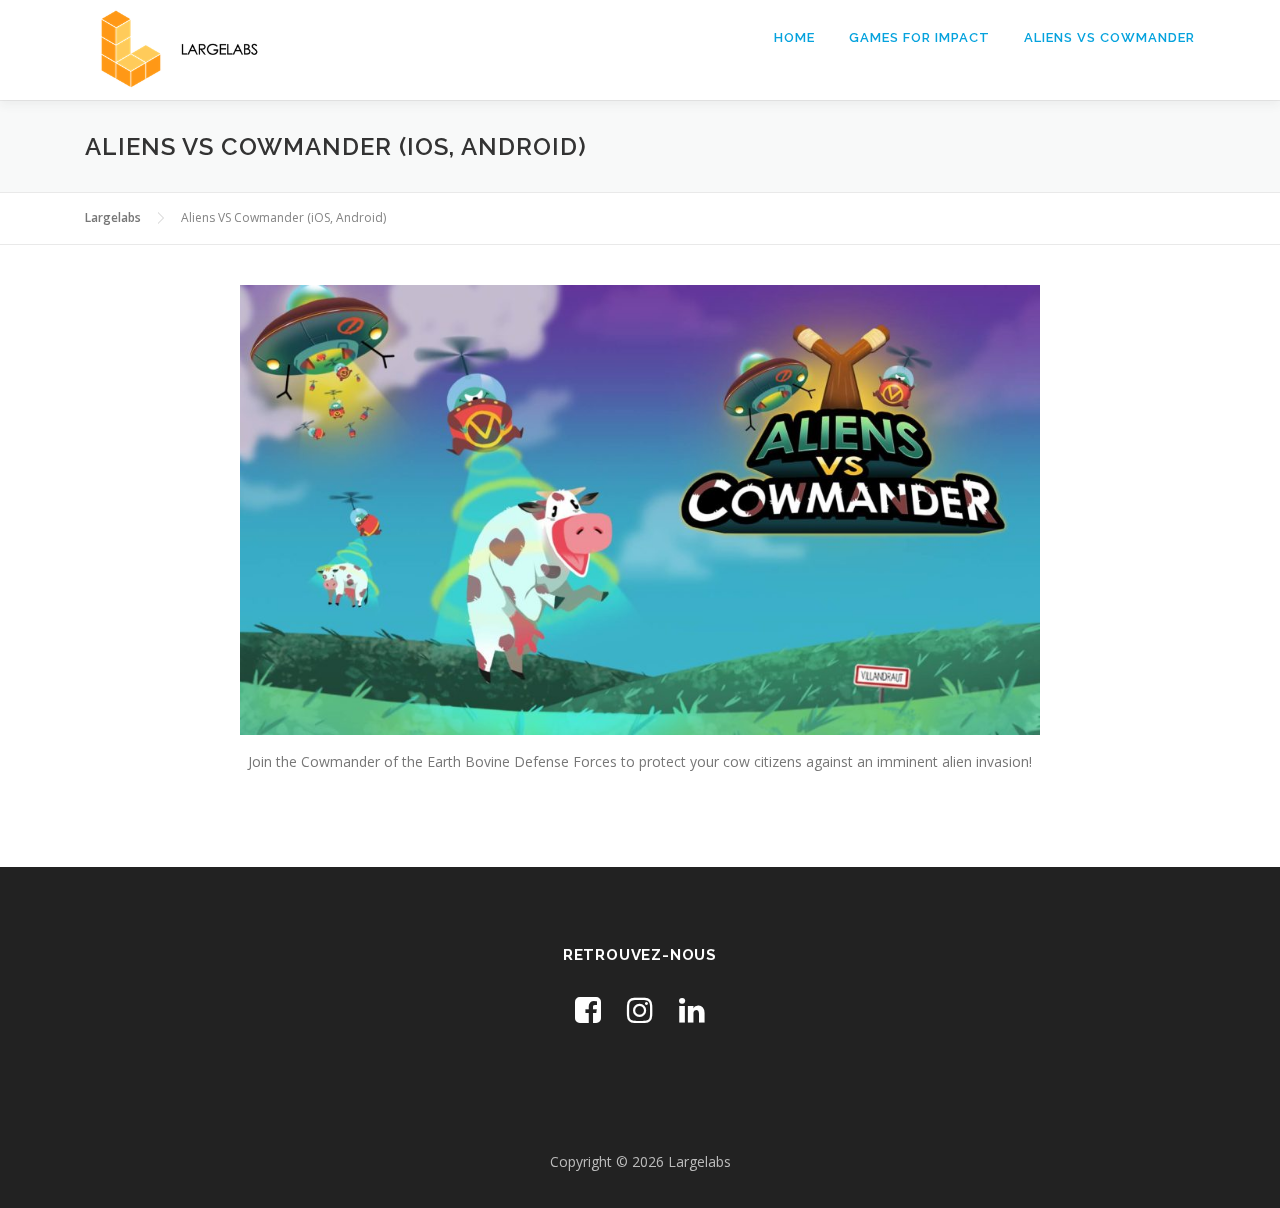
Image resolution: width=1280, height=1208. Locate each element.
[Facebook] (588, 1009)
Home (794, 37)
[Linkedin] (692, 1009)
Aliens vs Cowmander (1109, 37)
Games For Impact (919, 37)
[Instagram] (640, 1009)
